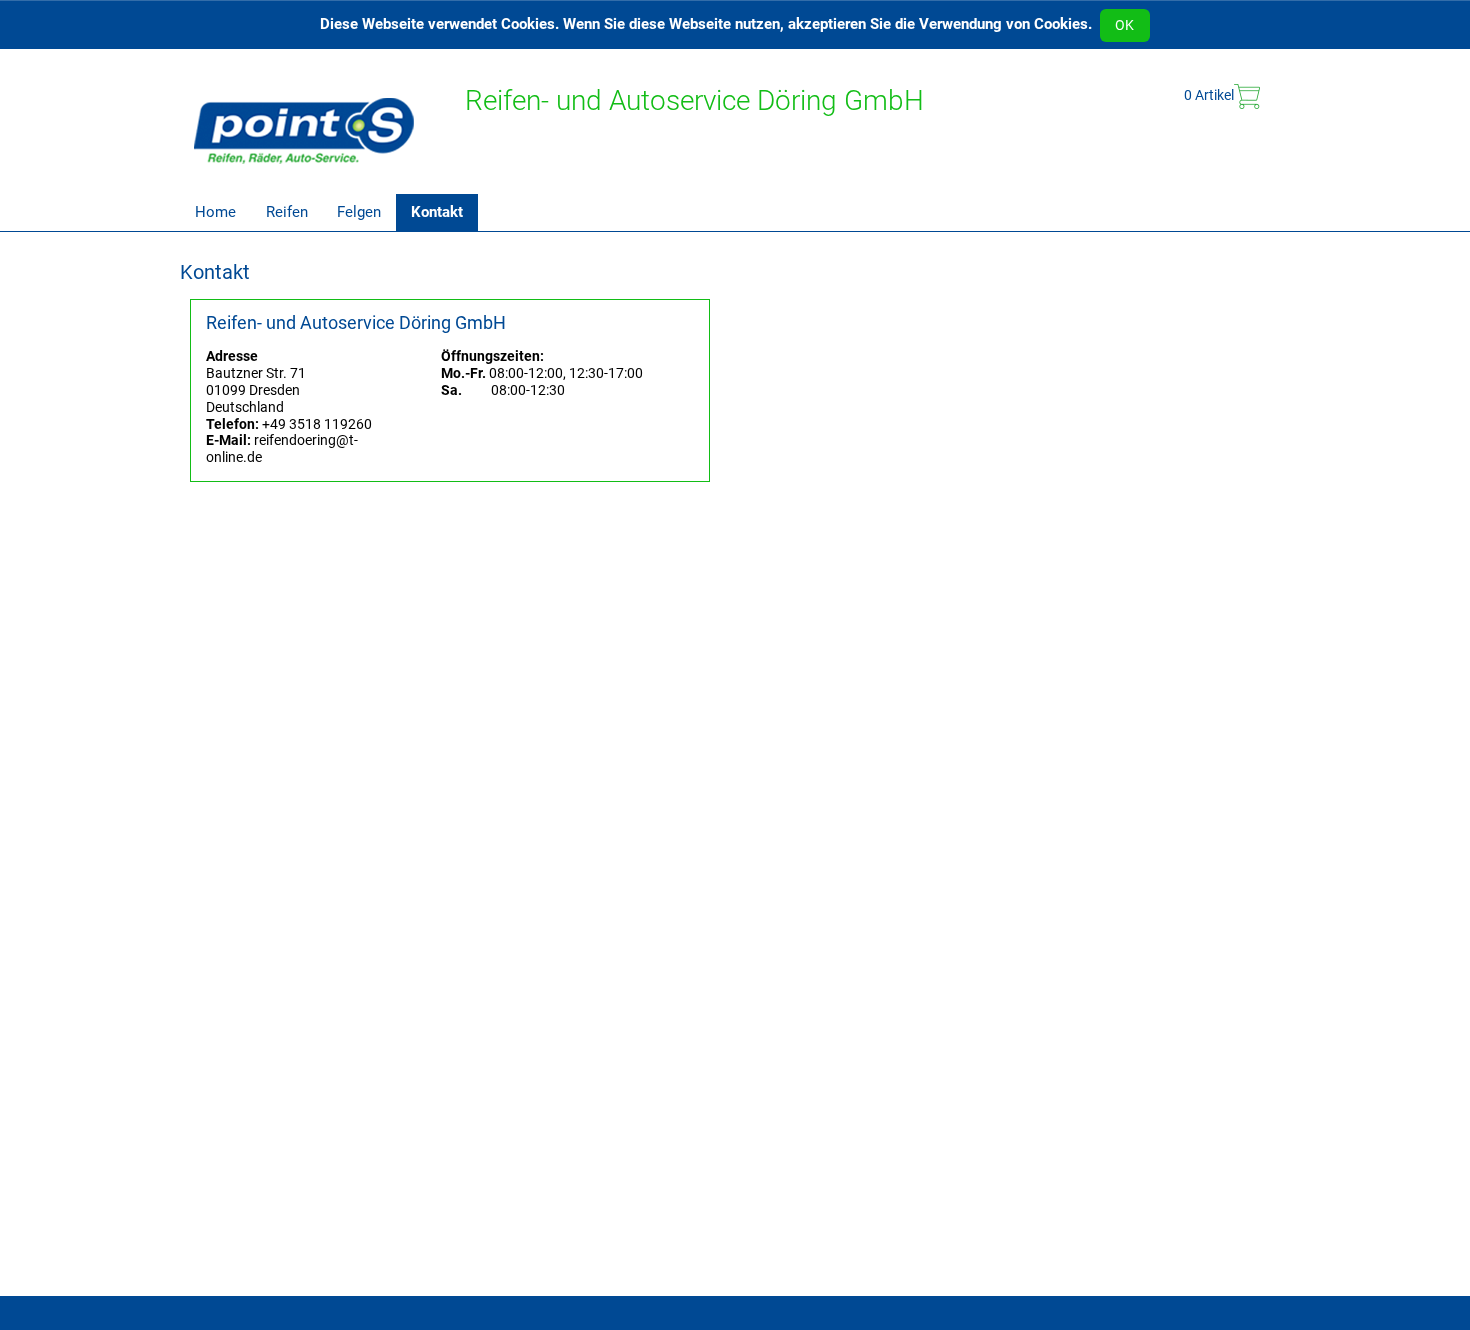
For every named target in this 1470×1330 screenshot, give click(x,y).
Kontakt (437, 212)
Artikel (1209, 95)
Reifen (287, 212)
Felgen (359, 212)
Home (215, 212)
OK (1124, 25)
